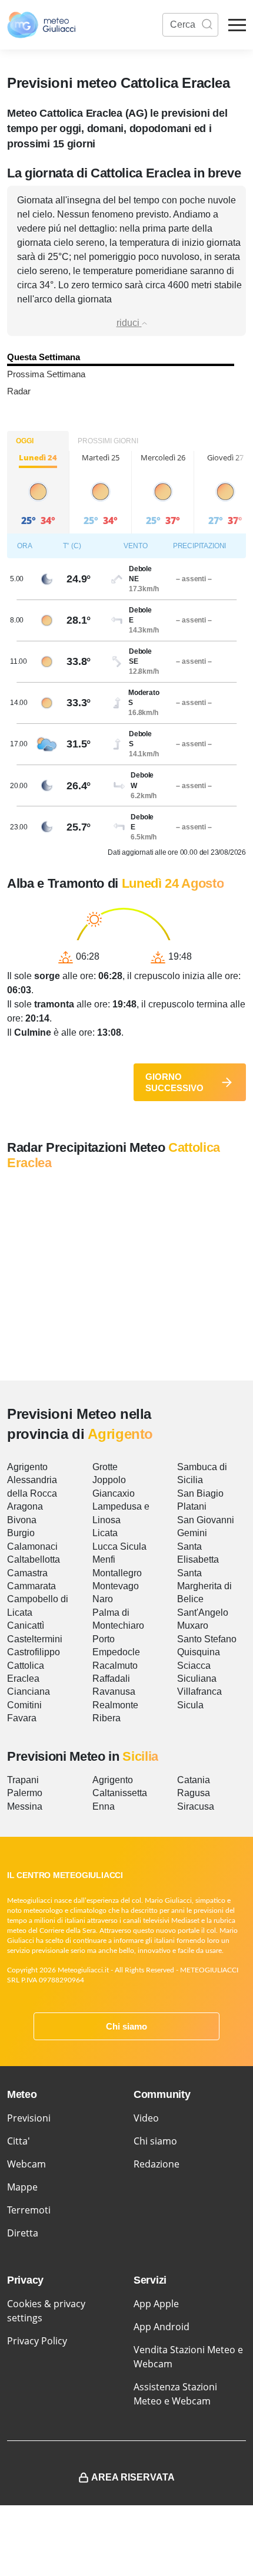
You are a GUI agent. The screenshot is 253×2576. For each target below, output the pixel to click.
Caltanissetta (120, 1793)
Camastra (27, 1573)
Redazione (157, 2164)
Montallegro (117, 1573)
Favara (22, 1718)
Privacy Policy (37, 2341)
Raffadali (111, 1679)
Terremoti (29, 2210)
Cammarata (31, 1586)
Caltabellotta (34, 1559)
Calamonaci (32, 1546)
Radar (19, 391)
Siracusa (196, 1806)
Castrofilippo (34, 1652)
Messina (25, 1806)
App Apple (156, 2304)
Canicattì (26, 1625)
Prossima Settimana (46, 374)
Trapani (23, 1780)
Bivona (22, 1520)
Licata (105, 1533)
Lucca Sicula (119, 1546)
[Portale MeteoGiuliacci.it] (41, 25)
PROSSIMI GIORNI (108, 441)
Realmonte (115, 1705)
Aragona (25, 1506)
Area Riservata (133, 2477)
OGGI (25, 441)
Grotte (105, 1467)
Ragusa (194, 1793)
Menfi (104, 1559)
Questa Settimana (44, 357)
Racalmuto (115, 1666)
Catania (194, 1780)
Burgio (21, 1533)
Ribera (106, 1718)
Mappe (22, 2187)
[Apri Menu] (237, 25)
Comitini (24, 1705)
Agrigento (27, 1467)
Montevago (116, 1586)
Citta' (19, 2141)
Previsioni (29, 2118)
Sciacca (194, 1666)
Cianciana (29, 1691)
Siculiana (197, 1679)
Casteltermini (35, 1639)
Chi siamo (126, 2026)
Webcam (26, 2164)
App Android (162, 2327)
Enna (104, 1806)
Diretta (23, 2233)
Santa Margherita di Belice (204, 1586)
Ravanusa (114, 1691)
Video (146, 2118)
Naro (103, 1599)
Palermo (25, 1793)
